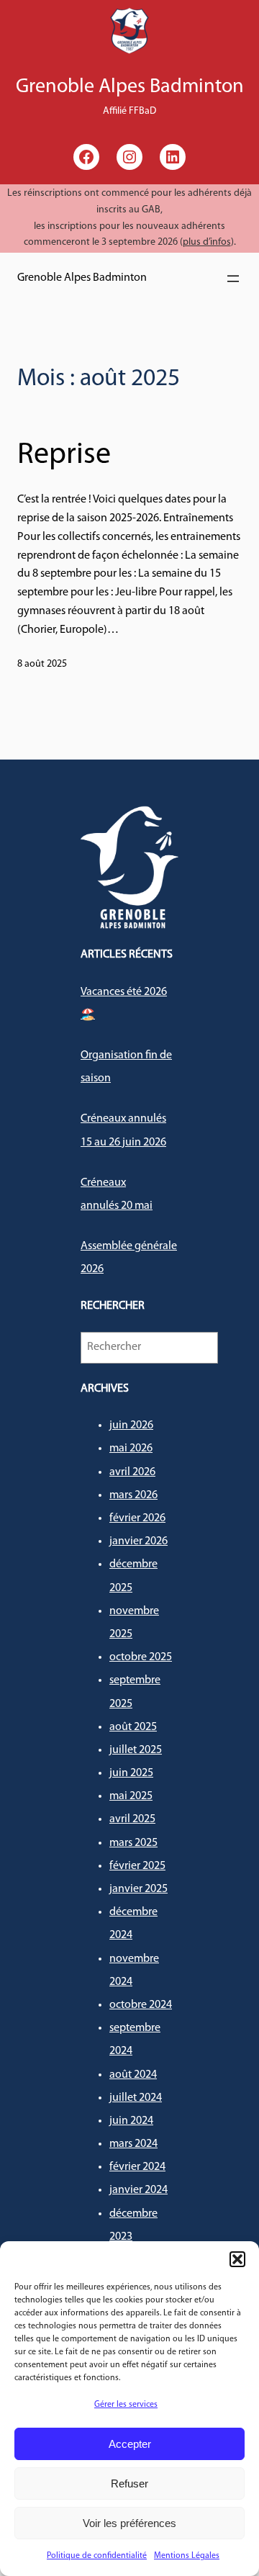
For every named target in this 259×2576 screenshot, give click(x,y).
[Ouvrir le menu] (233, 279)
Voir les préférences (129, 2523)
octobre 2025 (141, 1657)
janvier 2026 (138, 1541)
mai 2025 (131, 1796)
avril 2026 (132, 1472)
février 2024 (137, 2167)
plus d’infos (207, 242)
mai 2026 (131, 1449)
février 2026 (137, 1518)
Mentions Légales (187, 2556)
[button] (237, 2259)
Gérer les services (126, 2405)
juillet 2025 (136, 1750)
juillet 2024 (136, 2098)
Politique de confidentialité (97, 2556)
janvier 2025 (138, 1889)
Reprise (64, 455)
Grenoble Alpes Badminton (82, 278)
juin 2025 (131, 1773)
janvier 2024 (138, 2190)
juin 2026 (131, 1426)
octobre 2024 (141, 2005)
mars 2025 (133, 1843)
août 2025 (133, 1727)
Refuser (129, 2483)
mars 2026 (133, 1495)
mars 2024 (133, 2144)
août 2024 (133, 2075)
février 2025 (137, 1866)
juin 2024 (131, 2121)
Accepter (130, 2444)
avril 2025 (132, 1819)
